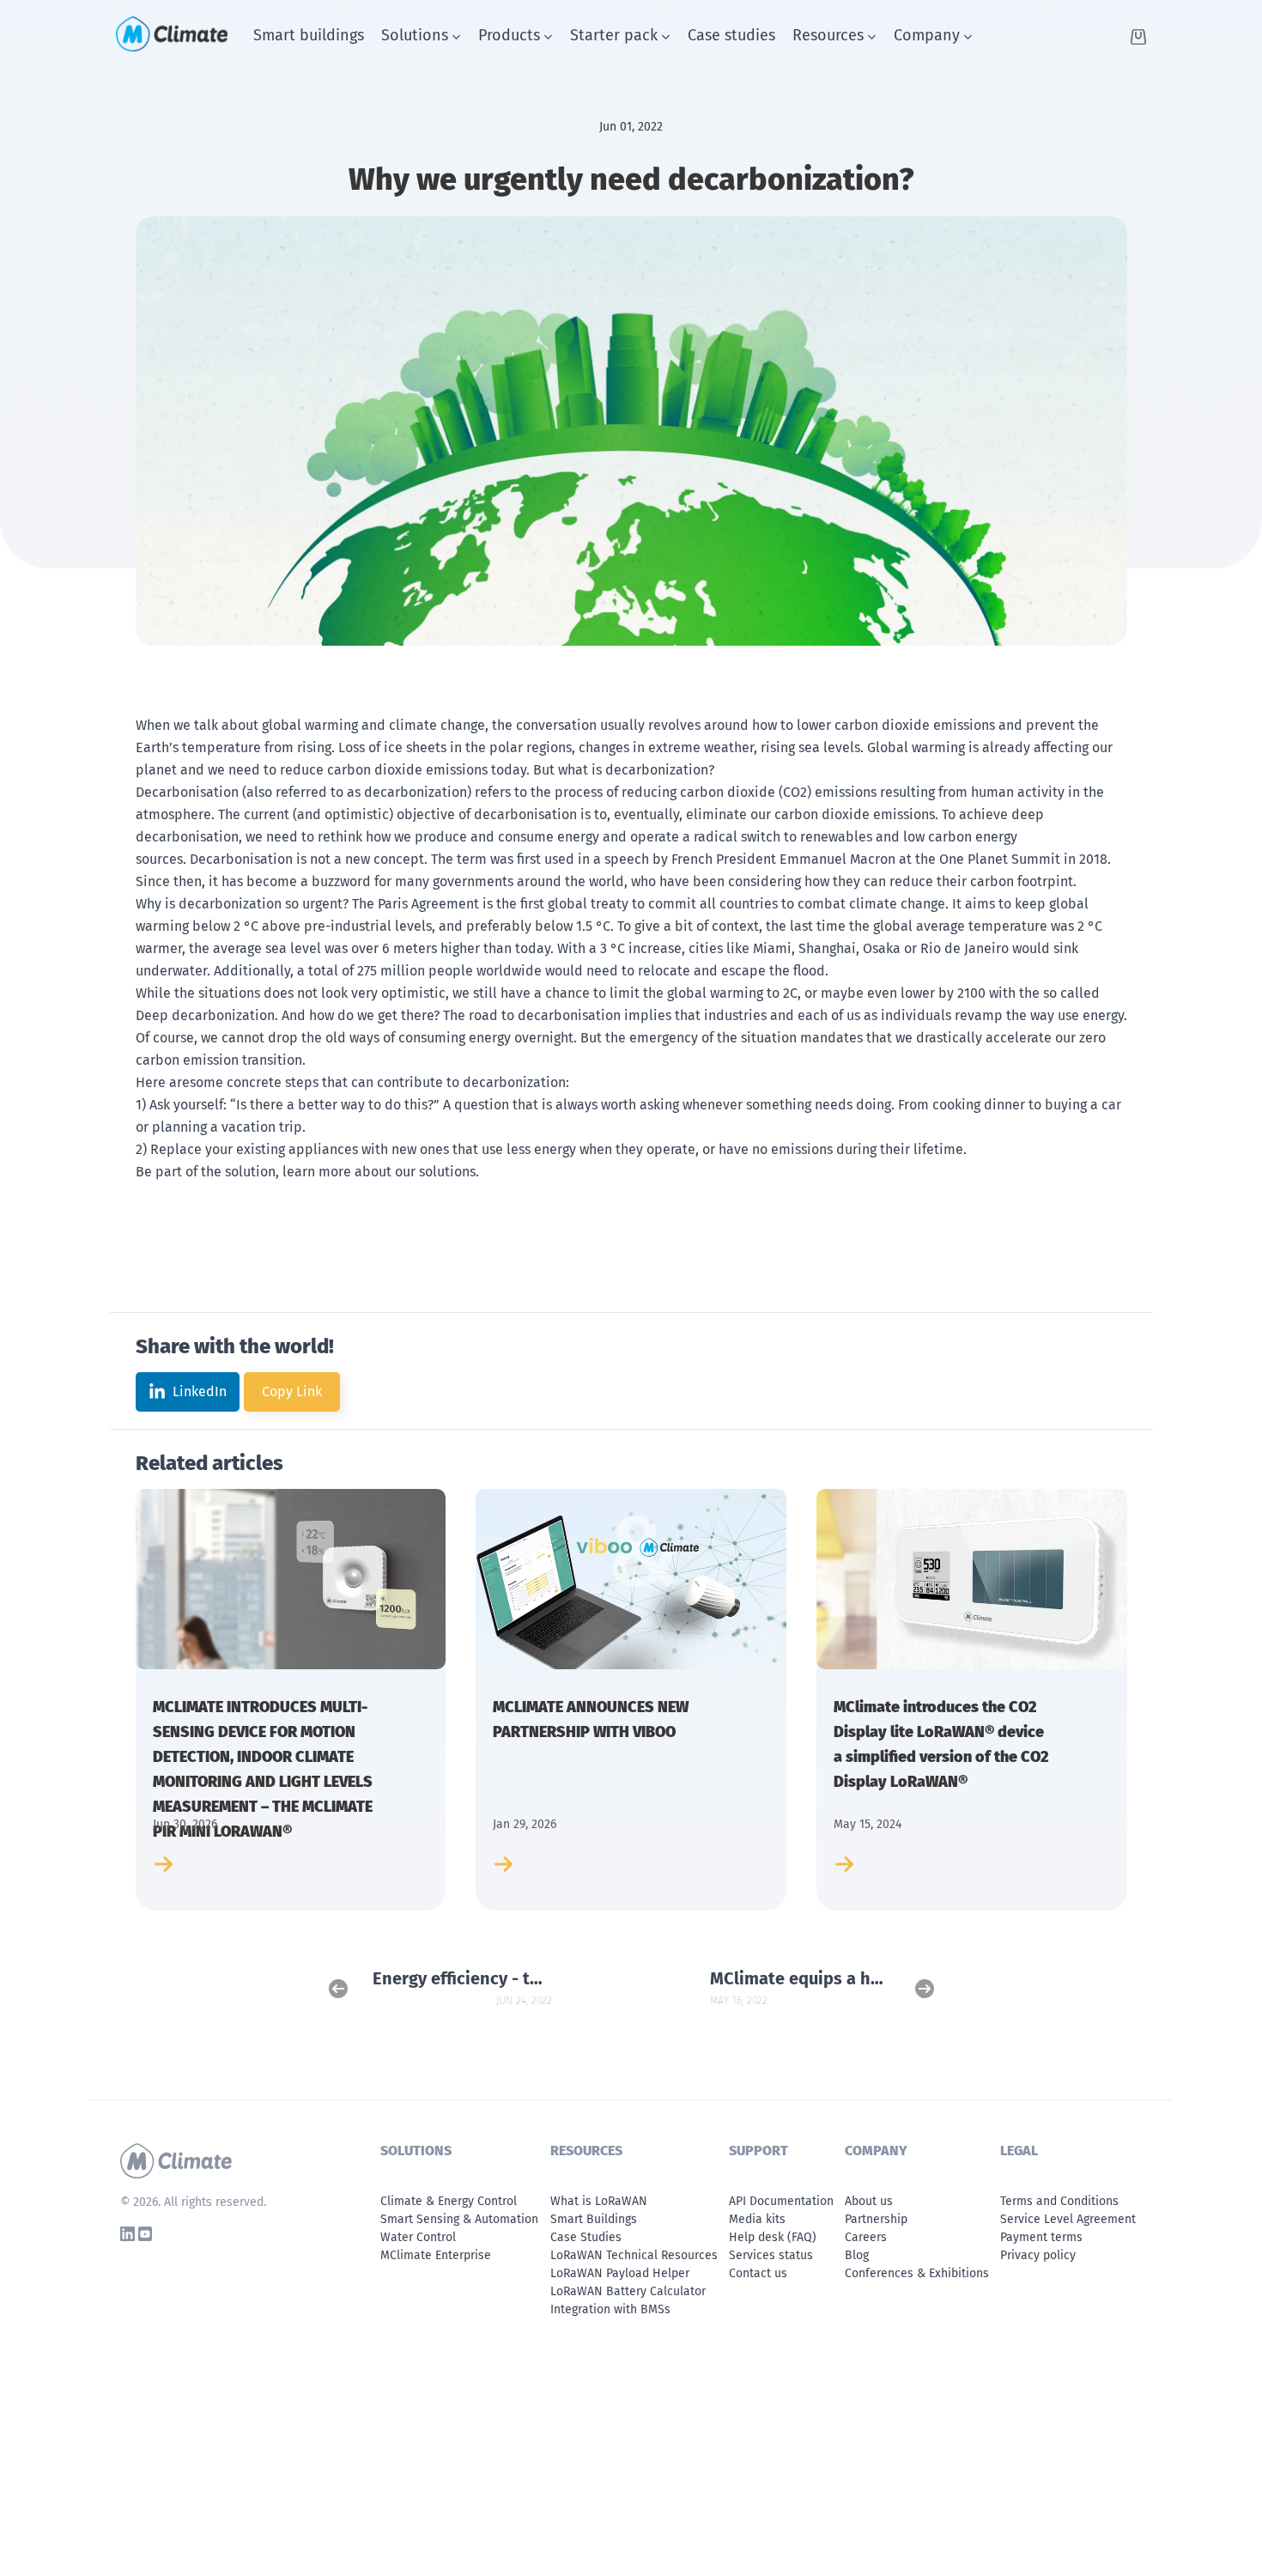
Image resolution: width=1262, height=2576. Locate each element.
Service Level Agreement (1068, 2219)
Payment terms (1041, 2237)
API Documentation (781, 2201)
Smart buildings (309, 35)
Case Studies (586, 2237)
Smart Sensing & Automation (459, 2219)
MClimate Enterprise (436, 2255)
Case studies (731, 35)
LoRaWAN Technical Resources (634, 2255)
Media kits (757, 2219)
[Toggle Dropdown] (456, 37)
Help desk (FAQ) (773, 2237)
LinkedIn (200, 1391)
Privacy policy (1038, 2255)
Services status (771, 2255)
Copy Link (292, 1391)
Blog (857, 2255)
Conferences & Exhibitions (917, 2273)
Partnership (876, 2219)
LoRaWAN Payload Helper (620, 2273)
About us (869, 2201)
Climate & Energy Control (449, 2201)
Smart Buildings (594, 2219)
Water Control (418, 2237)
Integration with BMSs (610, 2309)
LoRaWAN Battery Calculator (628, 2291)
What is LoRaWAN (599, 2201)
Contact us (758, 2273)
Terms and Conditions (1059, 2201)
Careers (866, 2237)
